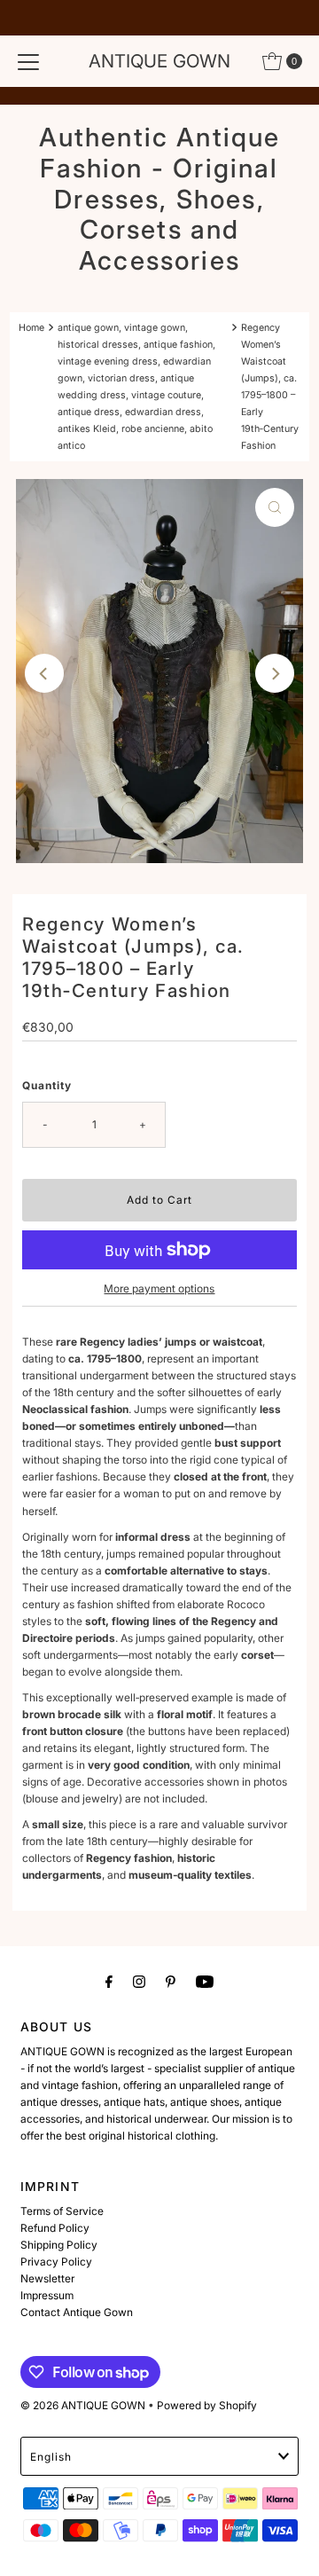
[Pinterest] (171, 1981)
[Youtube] (205, 1981)
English (51, 2457)
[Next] (275, 673)
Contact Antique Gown (77, 2312)
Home (31, 328)
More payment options (159, 1288)
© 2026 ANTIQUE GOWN (83, 2405)
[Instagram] (139, 1981)
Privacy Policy (56, 2262)
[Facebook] (109, 1981)
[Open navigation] (28, 61)
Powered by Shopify (207, 2405)
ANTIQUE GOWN (159, 61)
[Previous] (44, 673)
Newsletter (47, 2278)
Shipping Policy (59, 2245)
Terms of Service (62, 2211)
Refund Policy (55, 2228)
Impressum (47, 2295)
